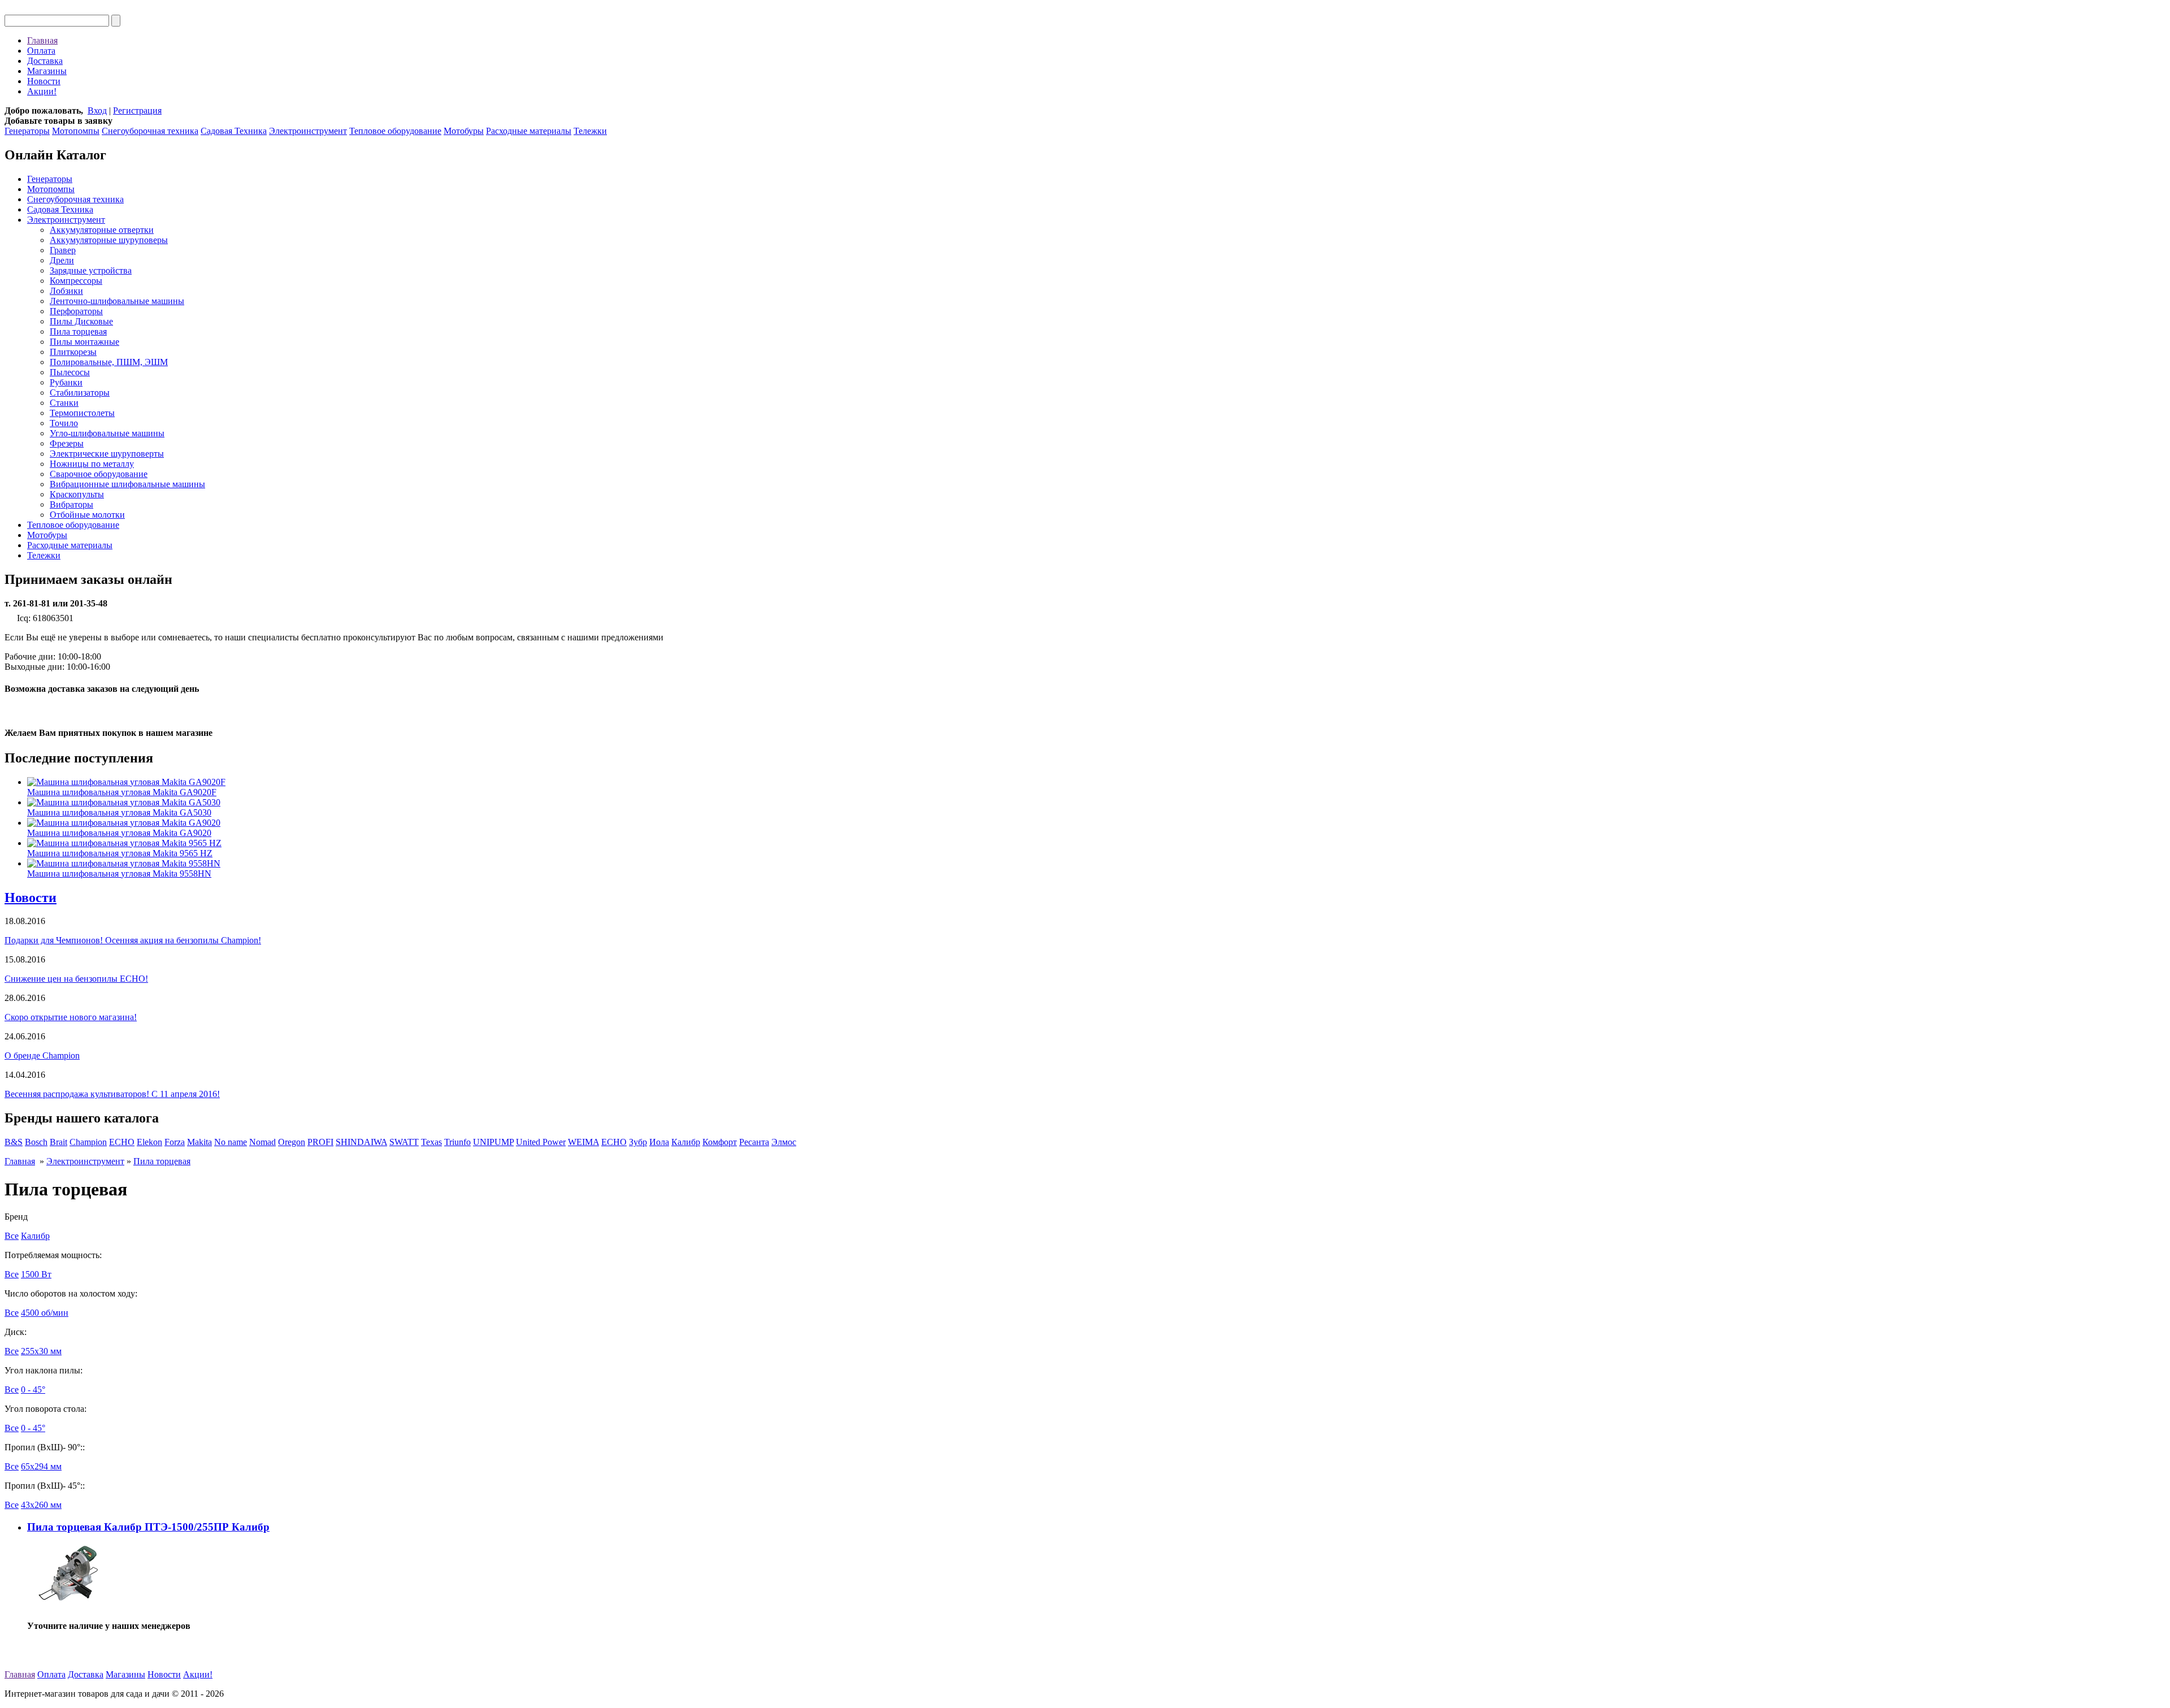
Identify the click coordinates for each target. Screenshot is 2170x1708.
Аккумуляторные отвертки (102, 230)
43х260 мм (41, 1505)
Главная (42, 40)
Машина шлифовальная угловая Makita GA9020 (119, 833)
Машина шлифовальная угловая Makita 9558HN (119, 873)
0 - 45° (33, 1390)
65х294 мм (41, 1466)
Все (12, 1236)
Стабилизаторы (80, 393)
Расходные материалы (529, 131)
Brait (58, 1142)
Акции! (42, 91)
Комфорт (720, 1142)
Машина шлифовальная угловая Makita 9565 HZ (120, 853)
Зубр (638, 1142)
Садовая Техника (234, 131)
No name (231, 1142)
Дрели (62, 260)
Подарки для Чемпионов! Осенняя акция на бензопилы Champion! (133, 940)
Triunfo (457, 1142)
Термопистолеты (82, 413)
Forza (175, 1142)
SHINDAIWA (361, 1142)
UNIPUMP (493, 1142)
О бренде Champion (42, 1055)
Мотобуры (464, 131)
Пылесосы (70, 372)
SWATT (404, 1142)
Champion (88, 1142)
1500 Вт (36, 1274)
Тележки (590, 131)
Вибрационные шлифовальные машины (127, 484)
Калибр (686, 1142)
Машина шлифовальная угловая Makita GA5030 (119, 812)
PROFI (320, 1142)
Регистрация (137, 110)
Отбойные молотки (87, 515)
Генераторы (27, 131)
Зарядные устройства (91, 270)
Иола (659, 1142)
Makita (199, 1142)
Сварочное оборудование (99, 474)
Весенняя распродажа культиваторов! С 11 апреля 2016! (112, 1094)
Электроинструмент (308, 131)
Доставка (45, 61)
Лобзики (66, 291)
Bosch (36, 1142)
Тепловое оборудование (395, 131)
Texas (431, 1142)
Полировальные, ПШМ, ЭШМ (109, 362)
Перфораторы (76, 311)
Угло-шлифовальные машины (107, 433)
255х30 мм (41, 1351)
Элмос (784, 1142)
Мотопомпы (76, 131)
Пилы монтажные (84, 342)
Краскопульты (77, 494)
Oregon (292, 1142)
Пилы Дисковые (81, 321)
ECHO (122, 1142)
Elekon (149, 1142)
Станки (64, 403)
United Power (541, 1142)
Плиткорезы (73, 352)
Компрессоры (76, 281)
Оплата (41, 51)
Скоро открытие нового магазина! (71, 1017)
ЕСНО (614, 1142)
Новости (44, 81)
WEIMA (583, 1142)
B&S (14, 1142)
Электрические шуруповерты (107, 454)
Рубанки (66, 382)
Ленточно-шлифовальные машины (117, 301)
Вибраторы (71, 504)
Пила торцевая (78, 331)
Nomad (262, 1142)
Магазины (47, 71)
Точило (64, 423)
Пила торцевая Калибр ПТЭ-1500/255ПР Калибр (148, 1527)
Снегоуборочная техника (150, 131)
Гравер (63, 250)
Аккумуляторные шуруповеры (109, 240)
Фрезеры (67, 443)
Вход (97, 110)
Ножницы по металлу (92, 464)
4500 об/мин (45, 1313)
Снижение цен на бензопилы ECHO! (76, 979)
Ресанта (754, 1142)
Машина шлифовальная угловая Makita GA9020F (122, 792)
